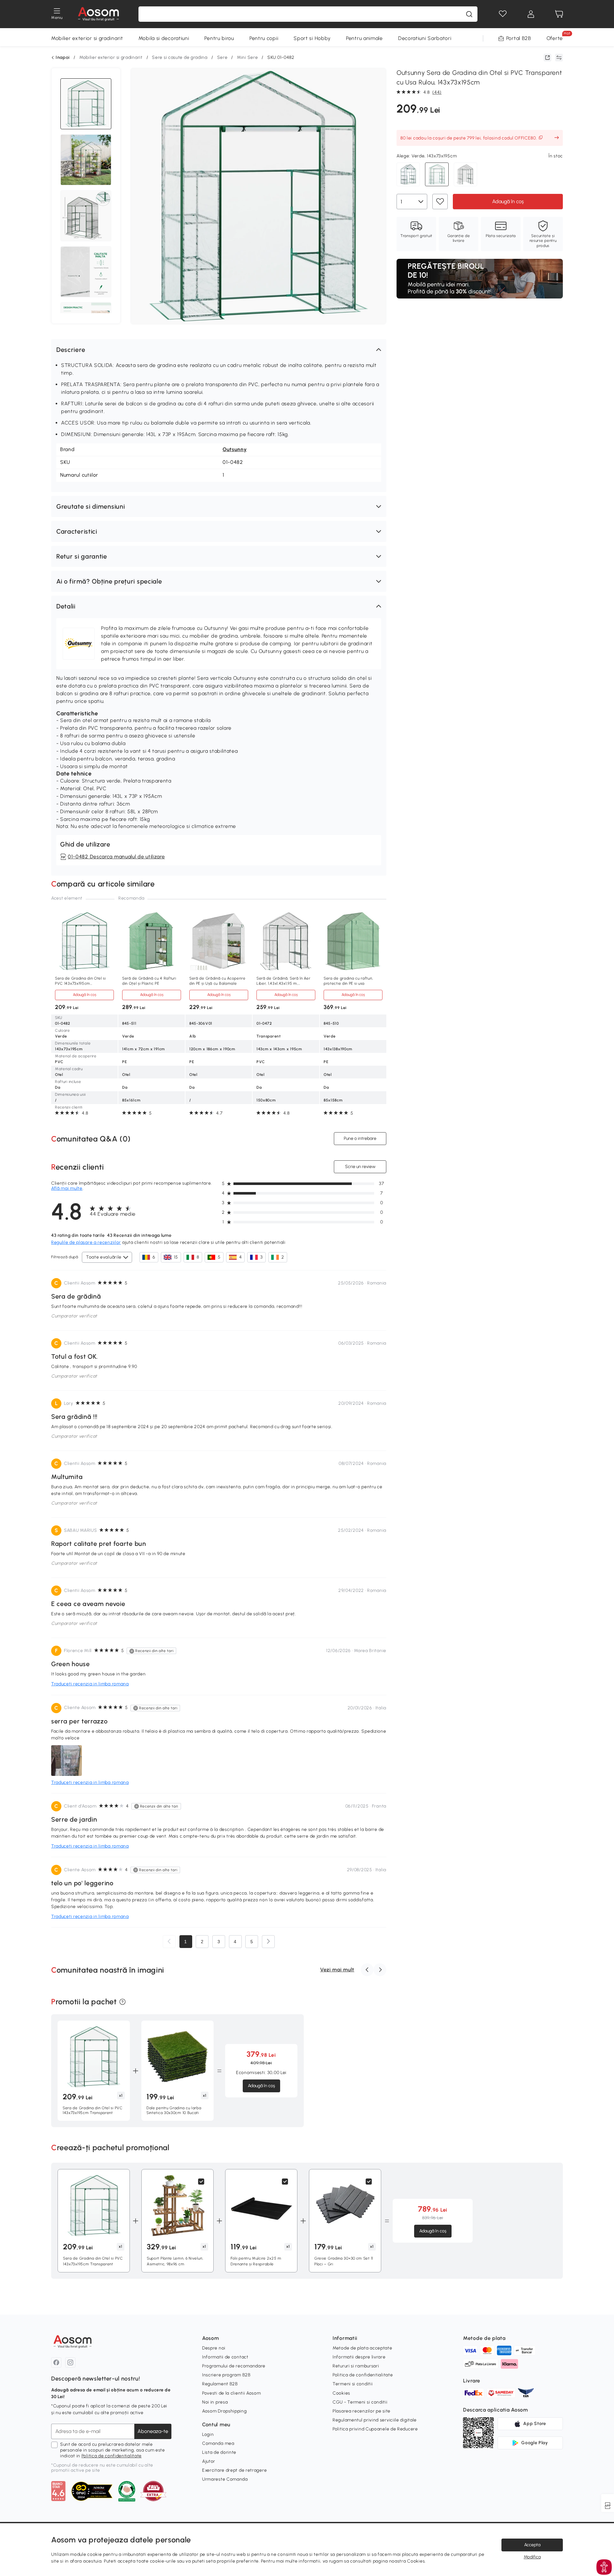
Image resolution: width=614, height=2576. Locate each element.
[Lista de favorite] (503, 14)
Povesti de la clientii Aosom (232, 2393)
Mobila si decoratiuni (164, 38)
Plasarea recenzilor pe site (362, 2411)
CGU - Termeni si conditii (360, 2402)
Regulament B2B (220, 2384)
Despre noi (214, 2348)
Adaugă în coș (508, 201)
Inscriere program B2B (226, 2375)
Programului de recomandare (234, 2366)
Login (208, 2434)
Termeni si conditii (353, 2384)
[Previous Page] (169, 1942)
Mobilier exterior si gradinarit (87, 38)
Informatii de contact (225, 2357)
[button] (219, 350)
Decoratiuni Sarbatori (425, 38)
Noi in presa (215, 2402)
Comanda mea (218, 2443)
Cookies (341, 2393)
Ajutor (209, 2461)
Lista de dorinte (219, 2452)
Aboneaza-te (153, 2431)
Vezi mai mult (337, 1970)
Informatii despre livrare (359, 2357)
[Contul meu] (531, 14)
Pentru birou (219, 38)
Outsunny (235, 449)
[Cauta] (469, 14)
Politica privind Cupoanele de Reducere (375, 2429)
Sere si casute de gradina (180, 57)
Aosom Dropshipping (224, 2411)
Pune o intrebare (360, 1138)
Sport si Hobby (312, 38)
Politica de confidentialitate (112, 2456)
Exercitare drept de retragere (234, 2470)
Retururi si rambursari (356, 2366)
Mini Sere (247, 57)
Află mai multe (67, 1188)
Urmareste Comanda (225, 2479)
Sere (222, 57)
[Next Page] (268, 1942)
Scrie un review (360, 1167)
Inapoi (63, 58)
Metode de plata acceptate (362, 2348)
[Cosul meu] (559, 14)
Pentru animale (364, 38)
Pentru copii (264, 38)
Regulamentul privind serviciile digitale (375, 2420)
